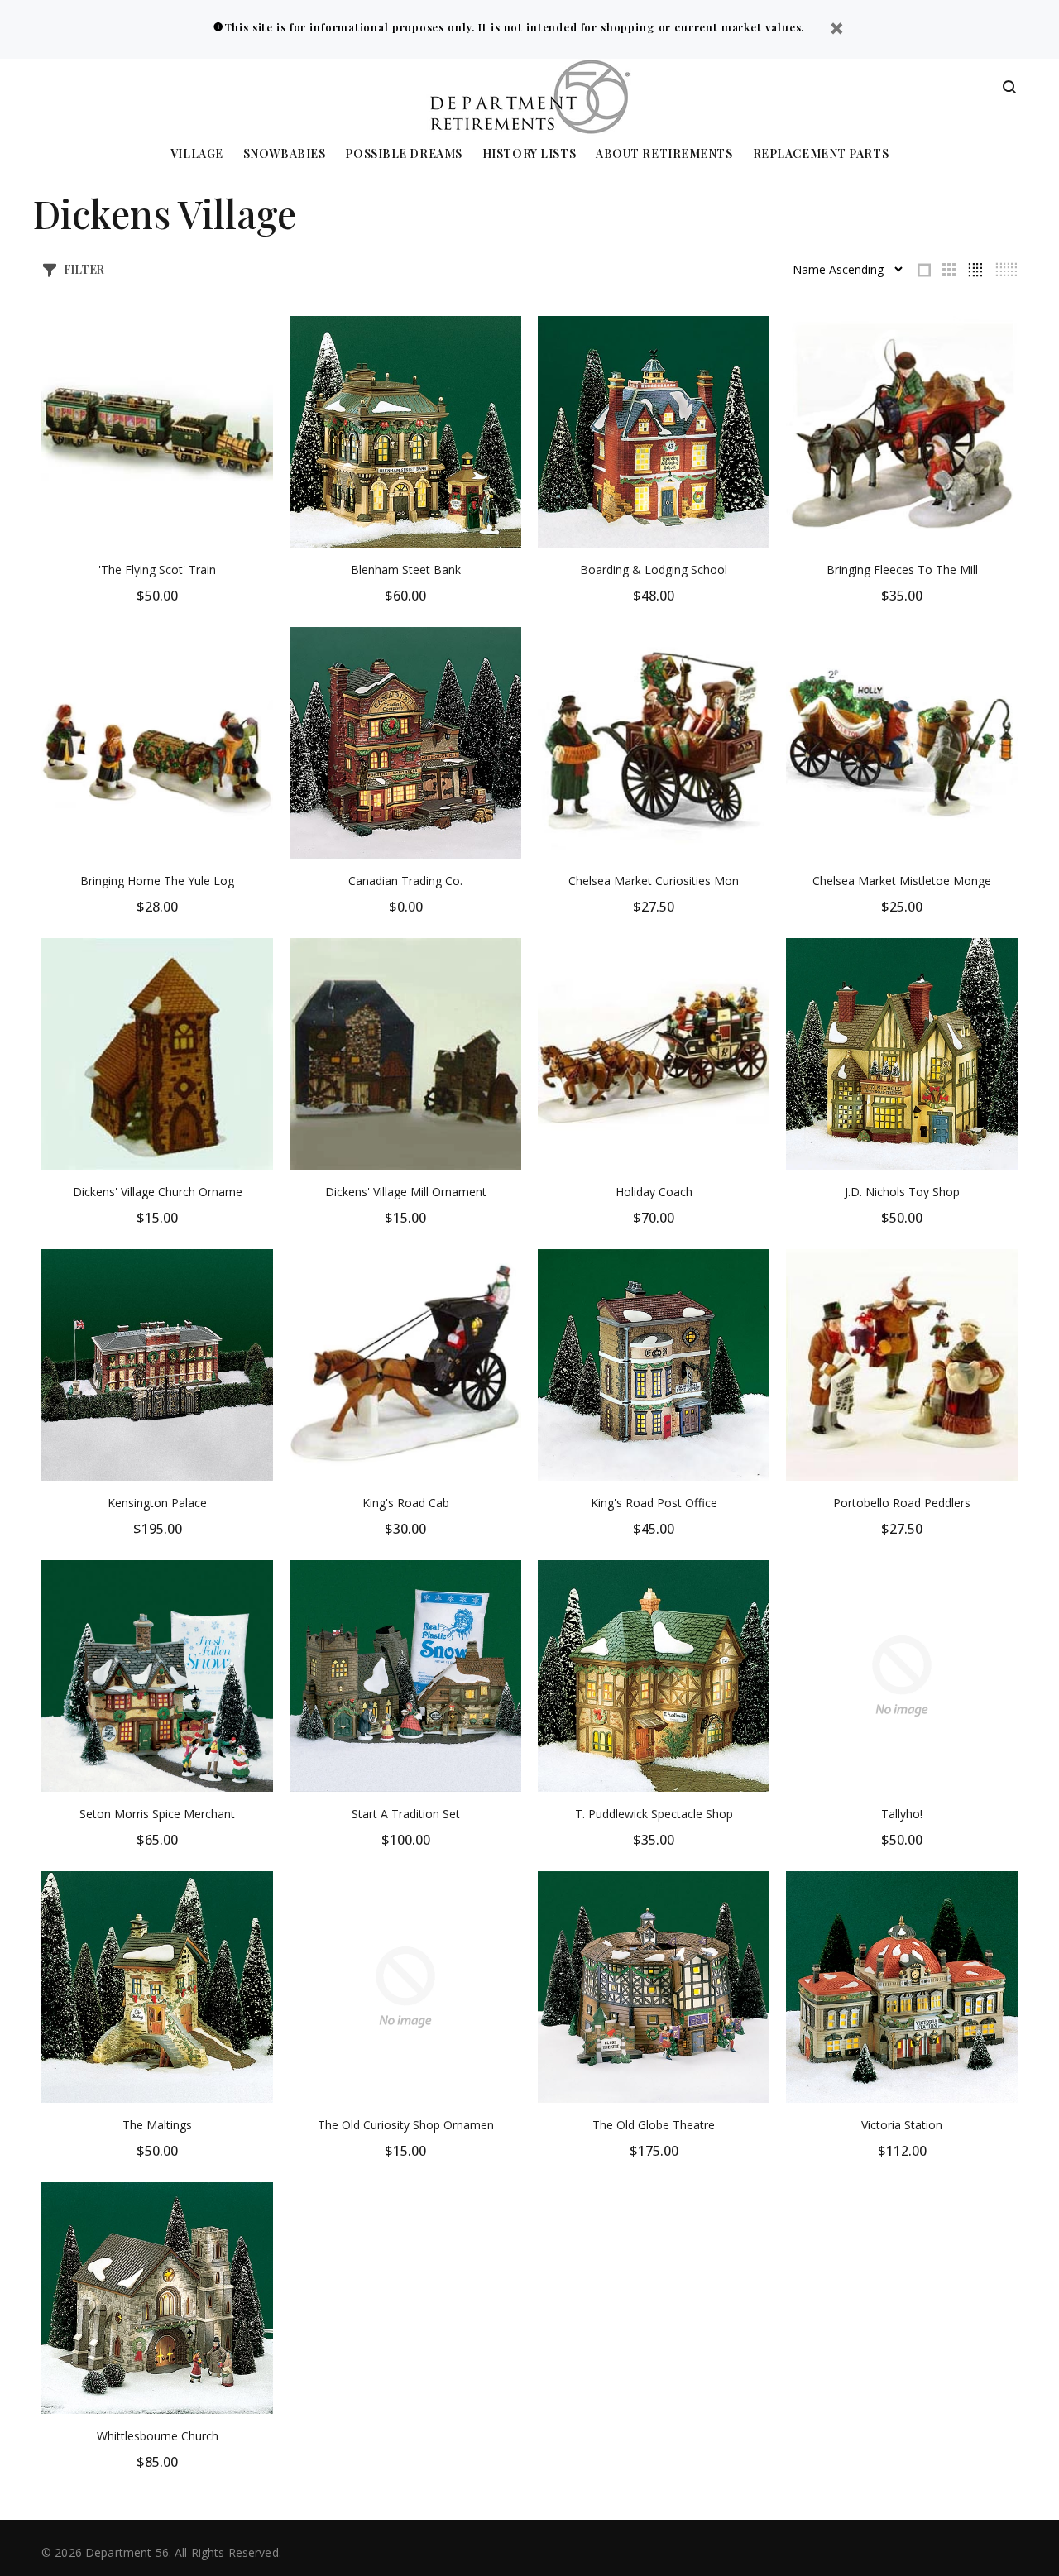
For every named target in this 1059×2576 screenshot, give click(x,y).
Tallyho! (902, 1814)
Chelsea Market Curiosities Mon (654, 881)
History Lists (529, 154)
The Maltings (157, 2125)
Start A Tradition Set (406, 1814)
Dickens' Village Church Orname (158, 1192)
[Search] (1009, 88)
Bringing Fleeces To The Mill (902, 570)
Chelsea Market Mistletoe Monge (902, 881)
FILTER (84, 269)
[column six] (1006, 270)
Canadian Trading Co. (405, 881)
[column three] (949, 270)
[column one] (924, 270)
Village (197, 154)
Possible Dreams (403, 154)
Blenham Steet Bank (406, 570)
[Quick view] (246, 343)
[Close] (836, 30)
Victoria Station (902, 2125)
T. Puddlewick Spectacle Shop (654, 1814)
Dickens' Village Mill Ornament (406, 1192)
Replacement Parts (821, 154)
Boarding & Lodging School (654, 570)
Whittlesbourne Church (158, 2436)
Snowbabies (285, 154)
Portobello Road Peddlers (902, 1503)
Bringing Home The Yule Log (157, 881)
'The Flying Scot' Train (157, 570)
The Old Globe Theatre (654, 2125)
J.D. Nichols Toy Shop (902, 1192)
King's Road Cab (406, 1503)
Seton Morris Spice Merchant (157, 1814)
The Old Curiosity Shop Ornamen (406, 2125)
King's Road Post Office (654, 1503)
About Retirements (664, 154)
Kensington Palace (157, 1503)
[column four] (975, 270)
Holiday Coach (654, 1192)
